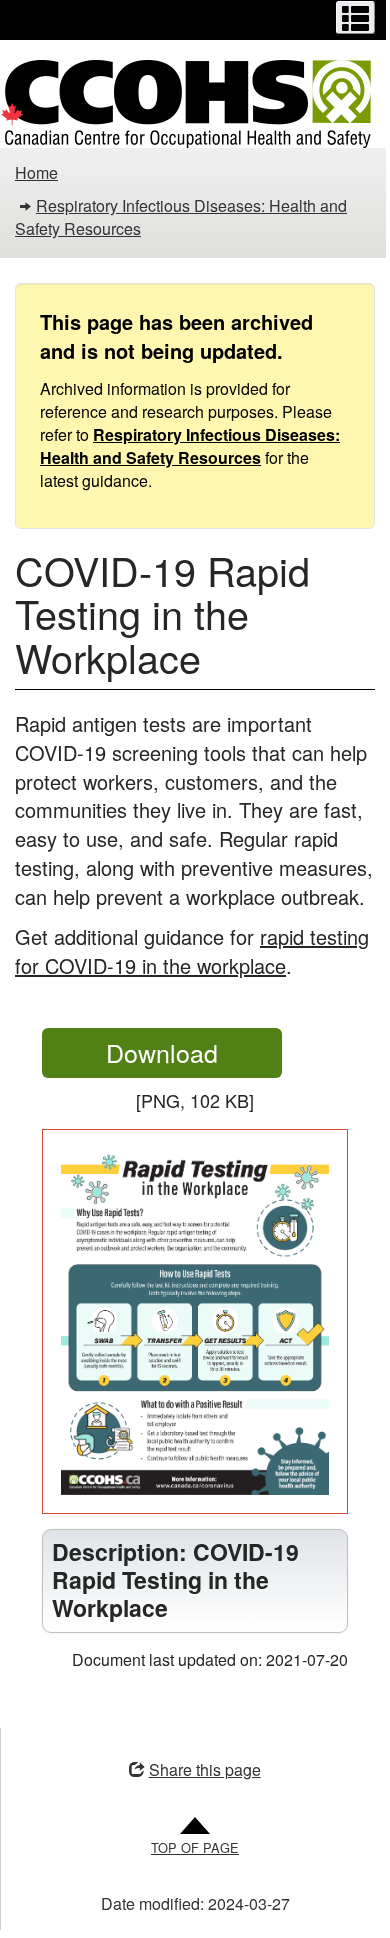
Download (194, 1055)
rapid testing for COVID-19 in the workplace (192, 951)
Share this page (197, 1775)
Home (36, 172)
